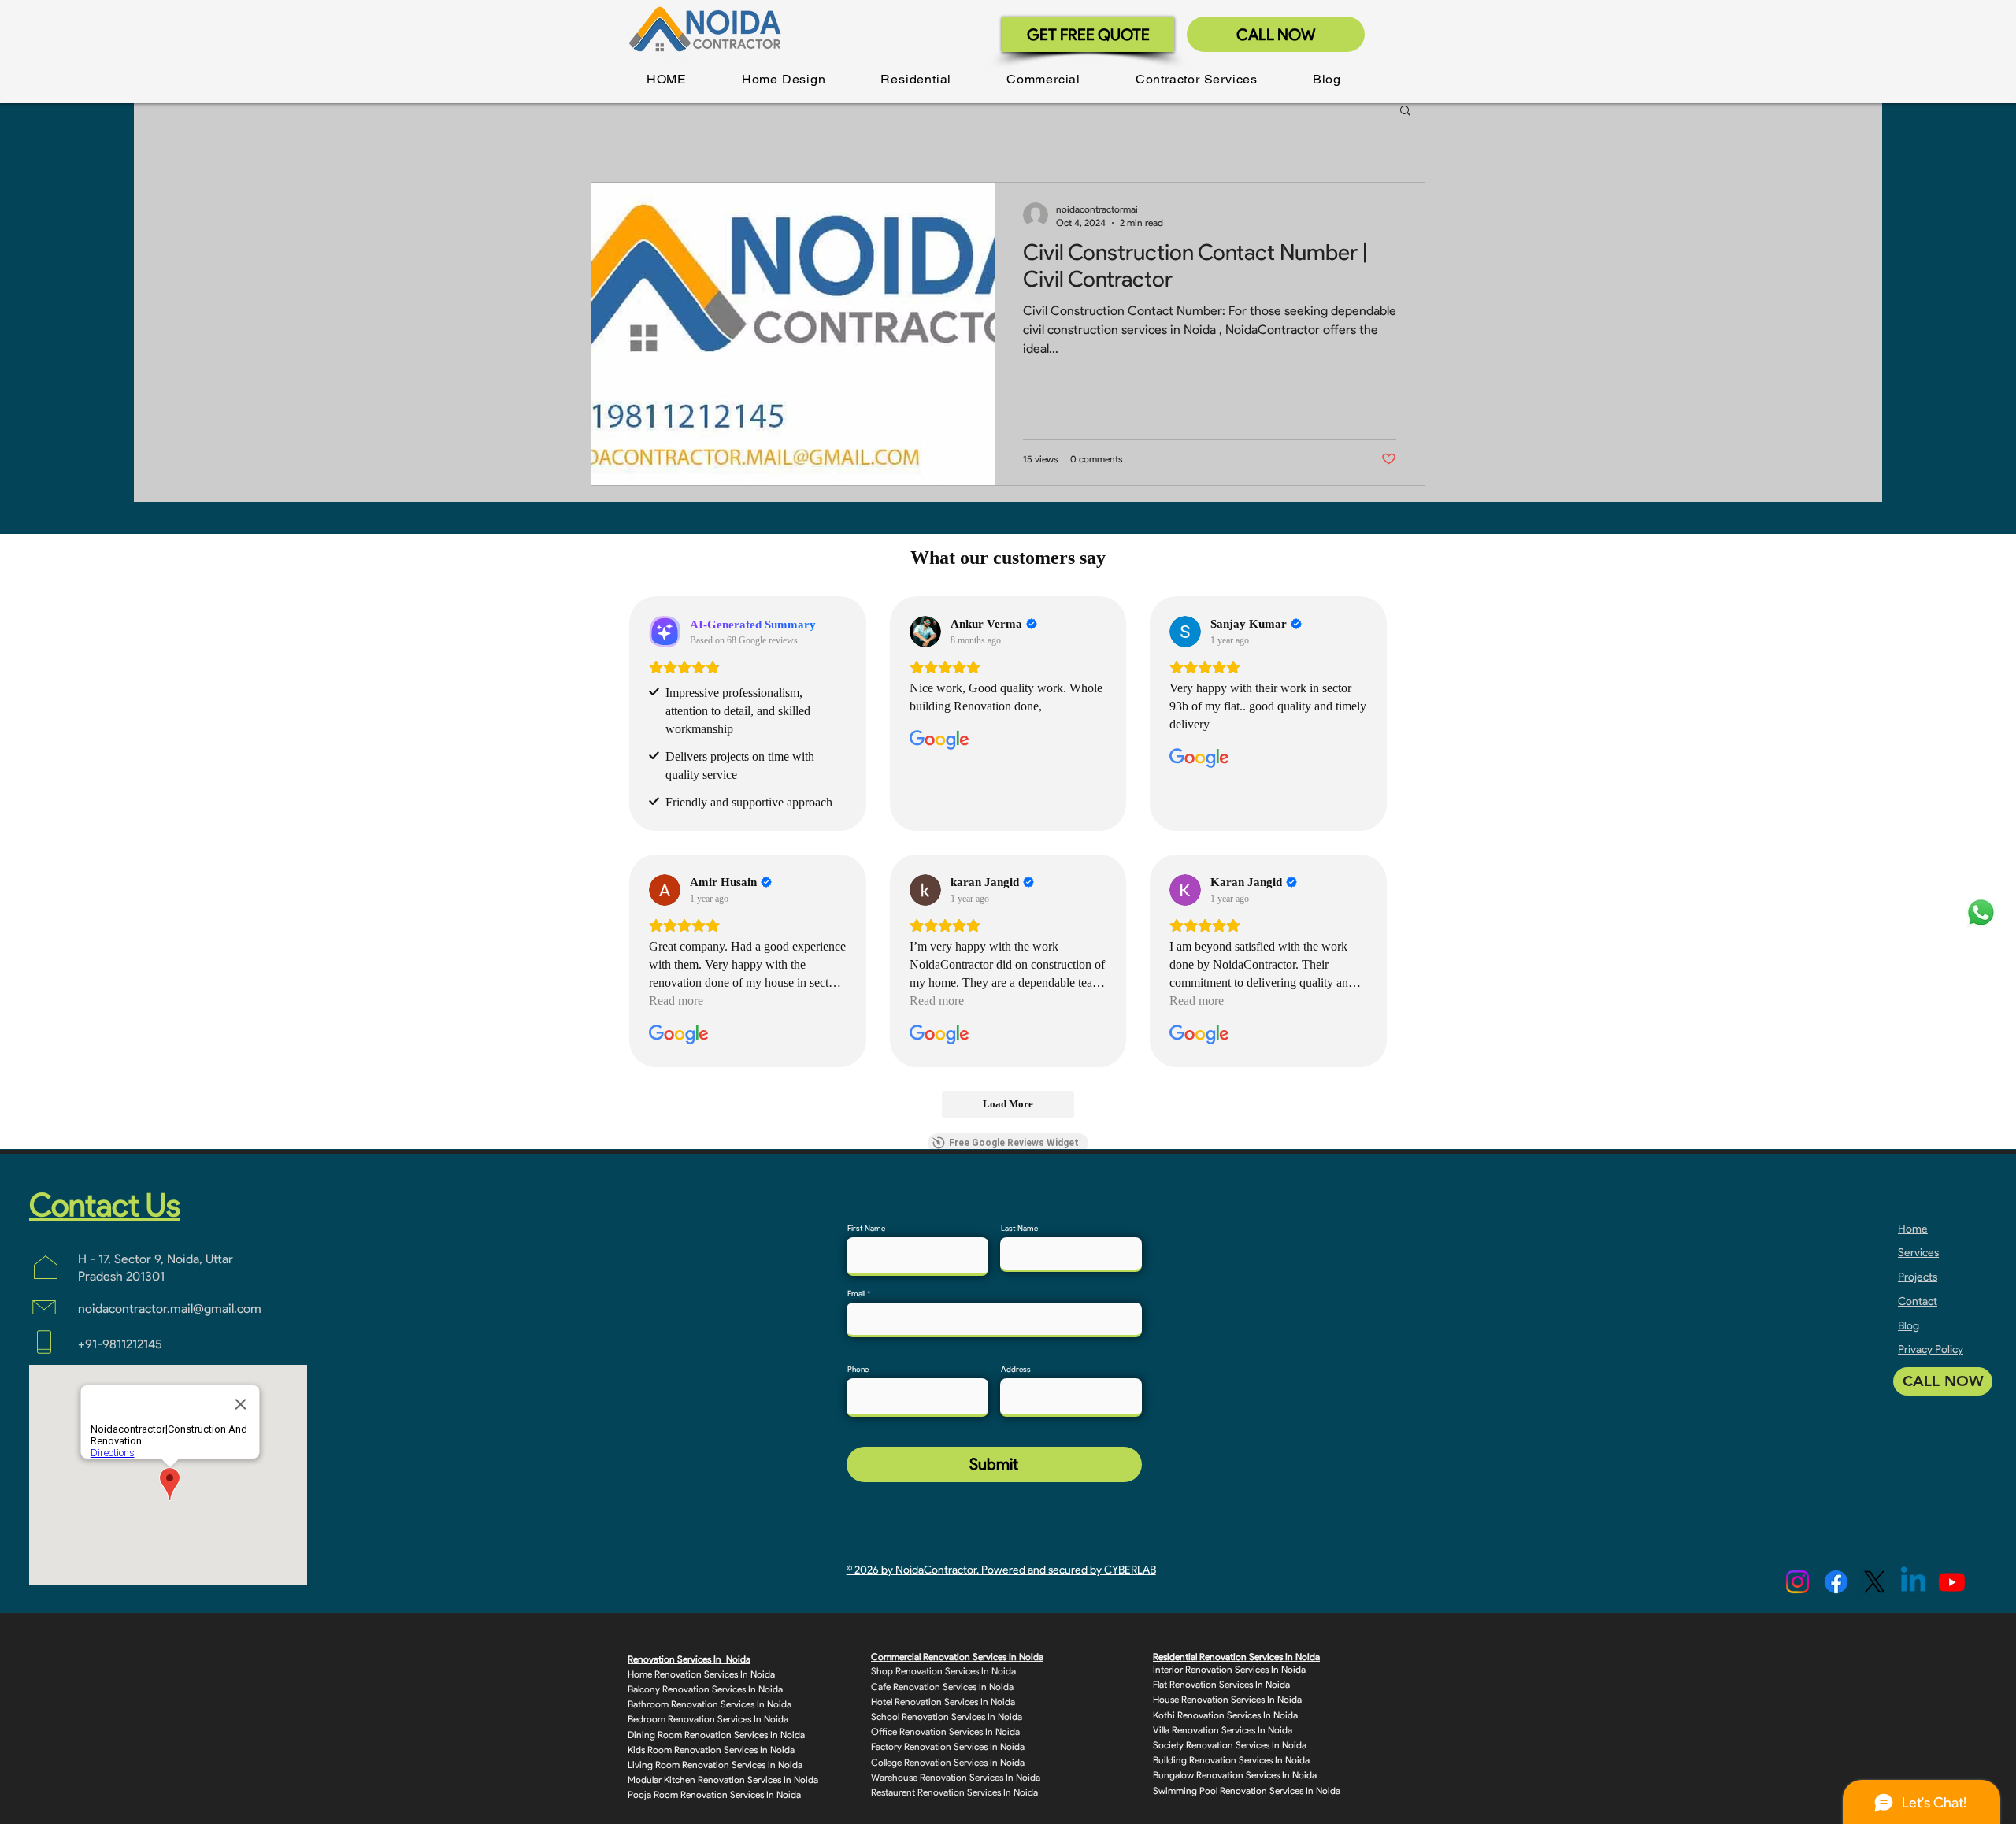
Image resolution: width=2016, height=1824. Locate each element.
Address (1016, 1370)
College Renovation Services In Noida (948, 1762)
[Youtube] (1952, 1582)
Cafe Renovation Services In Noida (942, 1687)
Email (856, 1294)
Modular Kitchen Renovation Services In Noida (723, 1780)
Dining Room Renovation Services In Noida (716, 1735)
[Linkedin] (1913, 1582)
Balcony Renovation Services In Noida (705, 1689)
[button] (784, 79)
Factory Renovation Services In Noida (948, 1746)
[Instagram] (1797, 1582)
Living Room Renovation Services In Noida (715, 1765)
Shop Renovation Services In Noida (943, 1671)
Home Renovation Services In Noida (701, 1674)
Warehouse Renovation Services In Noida (956, 1777)
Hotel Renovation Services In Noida (943, 1702)
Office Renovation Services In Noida (945, 1731)
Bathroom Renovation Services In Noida (710, 1704)
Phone (858, 1370)
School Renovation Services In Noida (947, 1716)
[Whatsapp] (1981, 912)
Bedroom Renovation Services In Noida (708, 1719)
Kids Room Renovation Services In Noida (711, 1750)
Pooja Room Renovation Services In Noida (714, 1794)
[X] (1875, 1582)
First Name (866, 1229)
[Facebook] (1836, 1582)
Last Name (1019, 1229)
